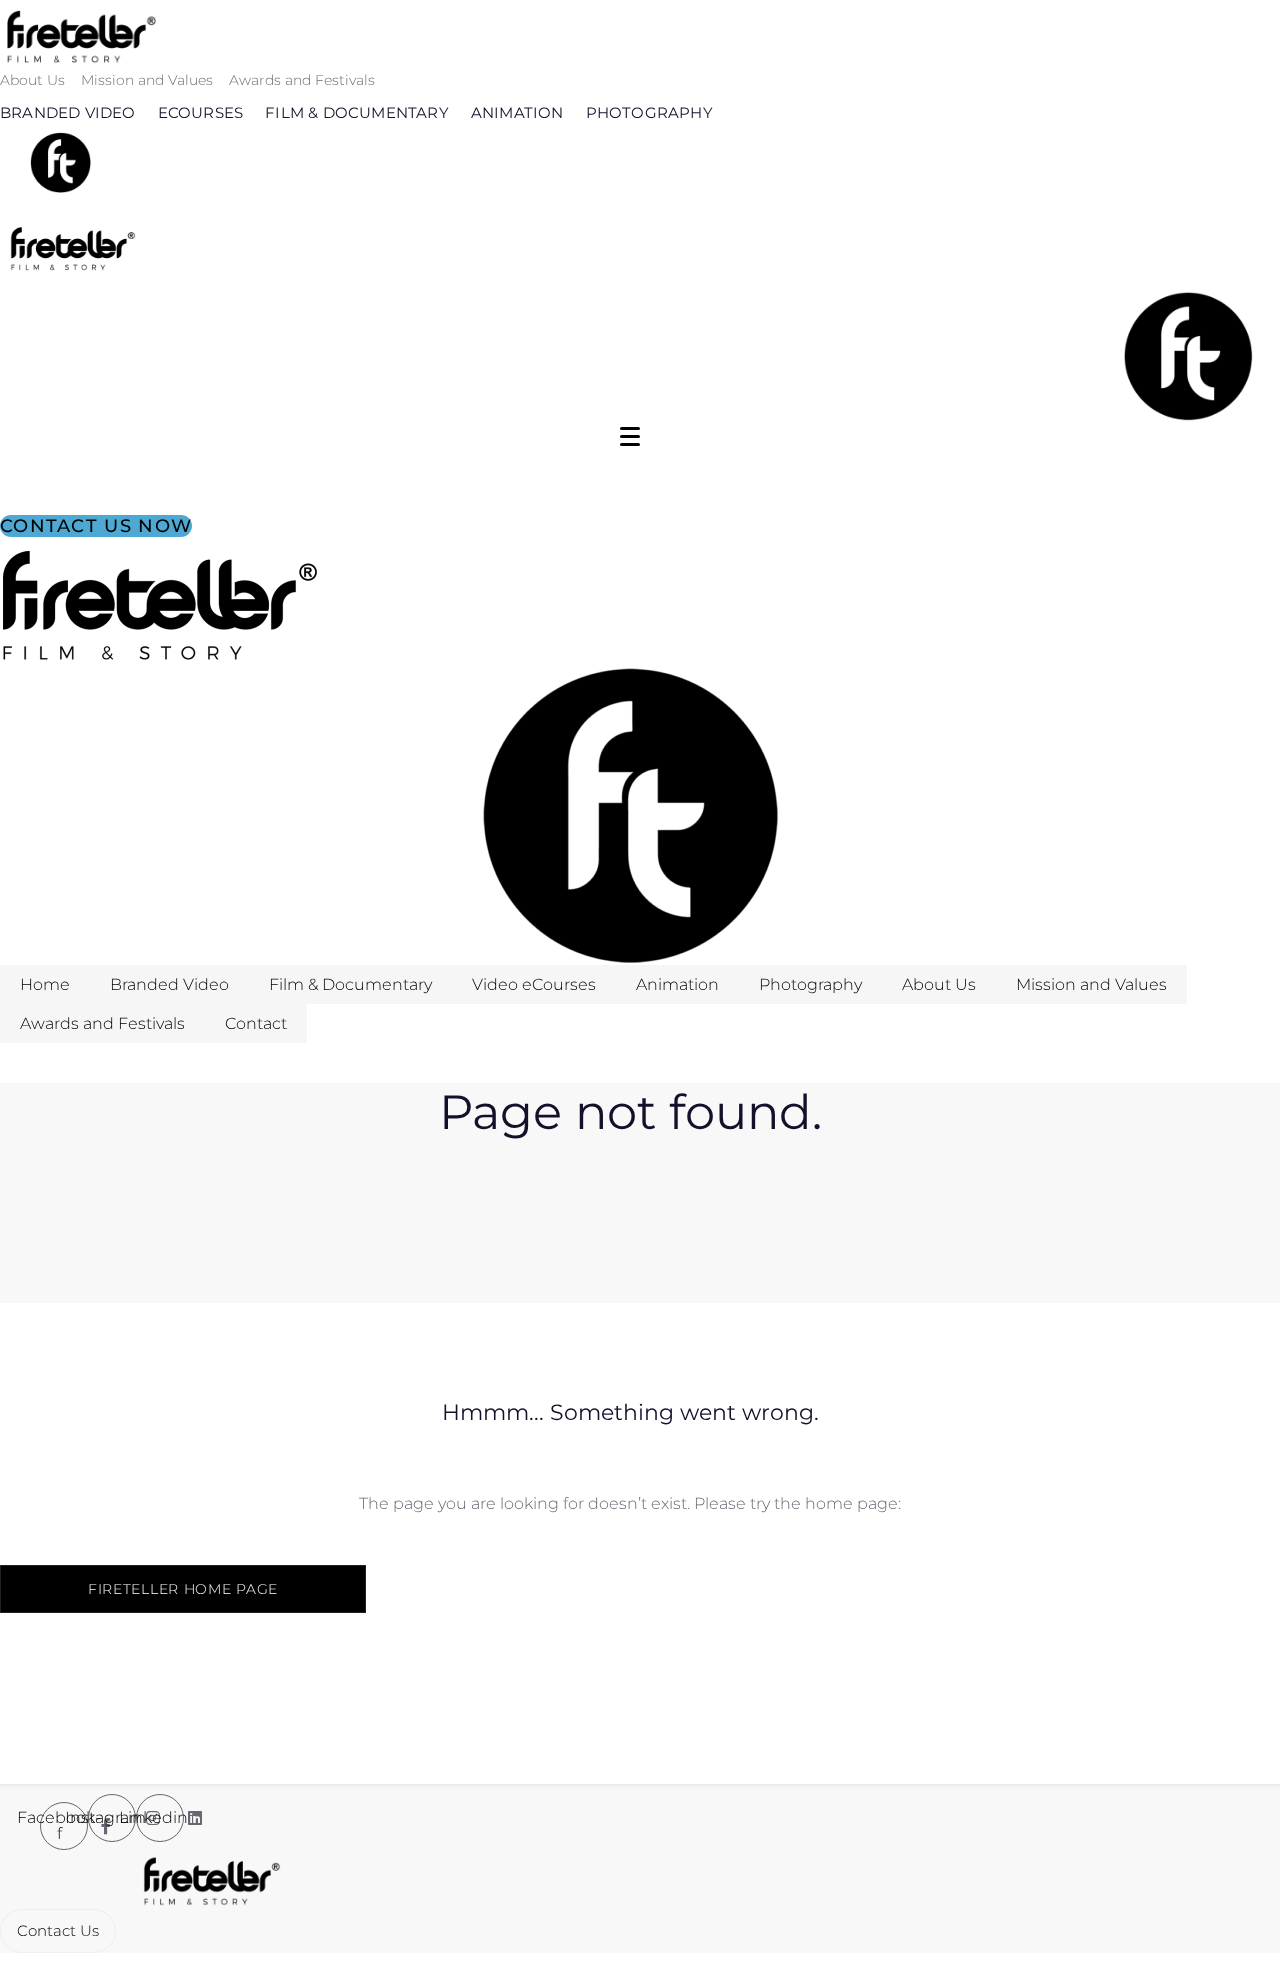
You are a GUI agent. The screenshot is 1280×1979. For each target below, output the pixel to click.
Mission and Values (147, 80)
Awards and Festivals (302, 80)
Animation (517, 112)
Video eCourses (534, 984)
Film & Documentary (357, 112)
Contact (256, 1023)
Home (45, 984)
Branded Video (68, 112)
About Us (32, 80)
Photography (649, 112)
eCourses (201, 112)
